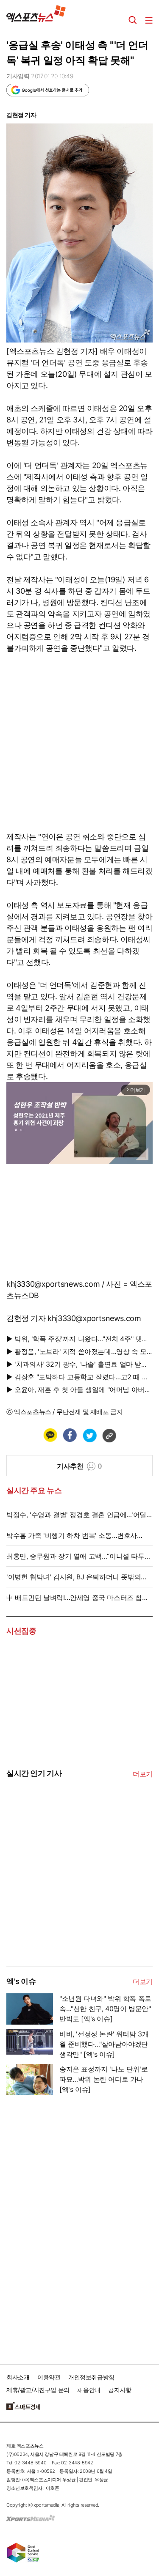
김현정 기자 (21, 115)
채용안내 (89, 2390)
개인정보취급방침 (91, 2377)
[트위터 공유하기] (89, 1435)
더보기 (143, 1774)
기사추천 (79, 1466)
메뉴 (149, 20)
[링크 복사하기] (109, 1435)
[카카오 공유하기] (50, 1435)
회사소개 (18, 2377)
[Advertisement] (70, 1903)
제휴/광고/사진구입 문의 (38, 2390)
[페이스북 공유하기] (70, 1435)
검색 (133, 20)
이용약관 (49, 2377)
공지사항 (120, 2390)
